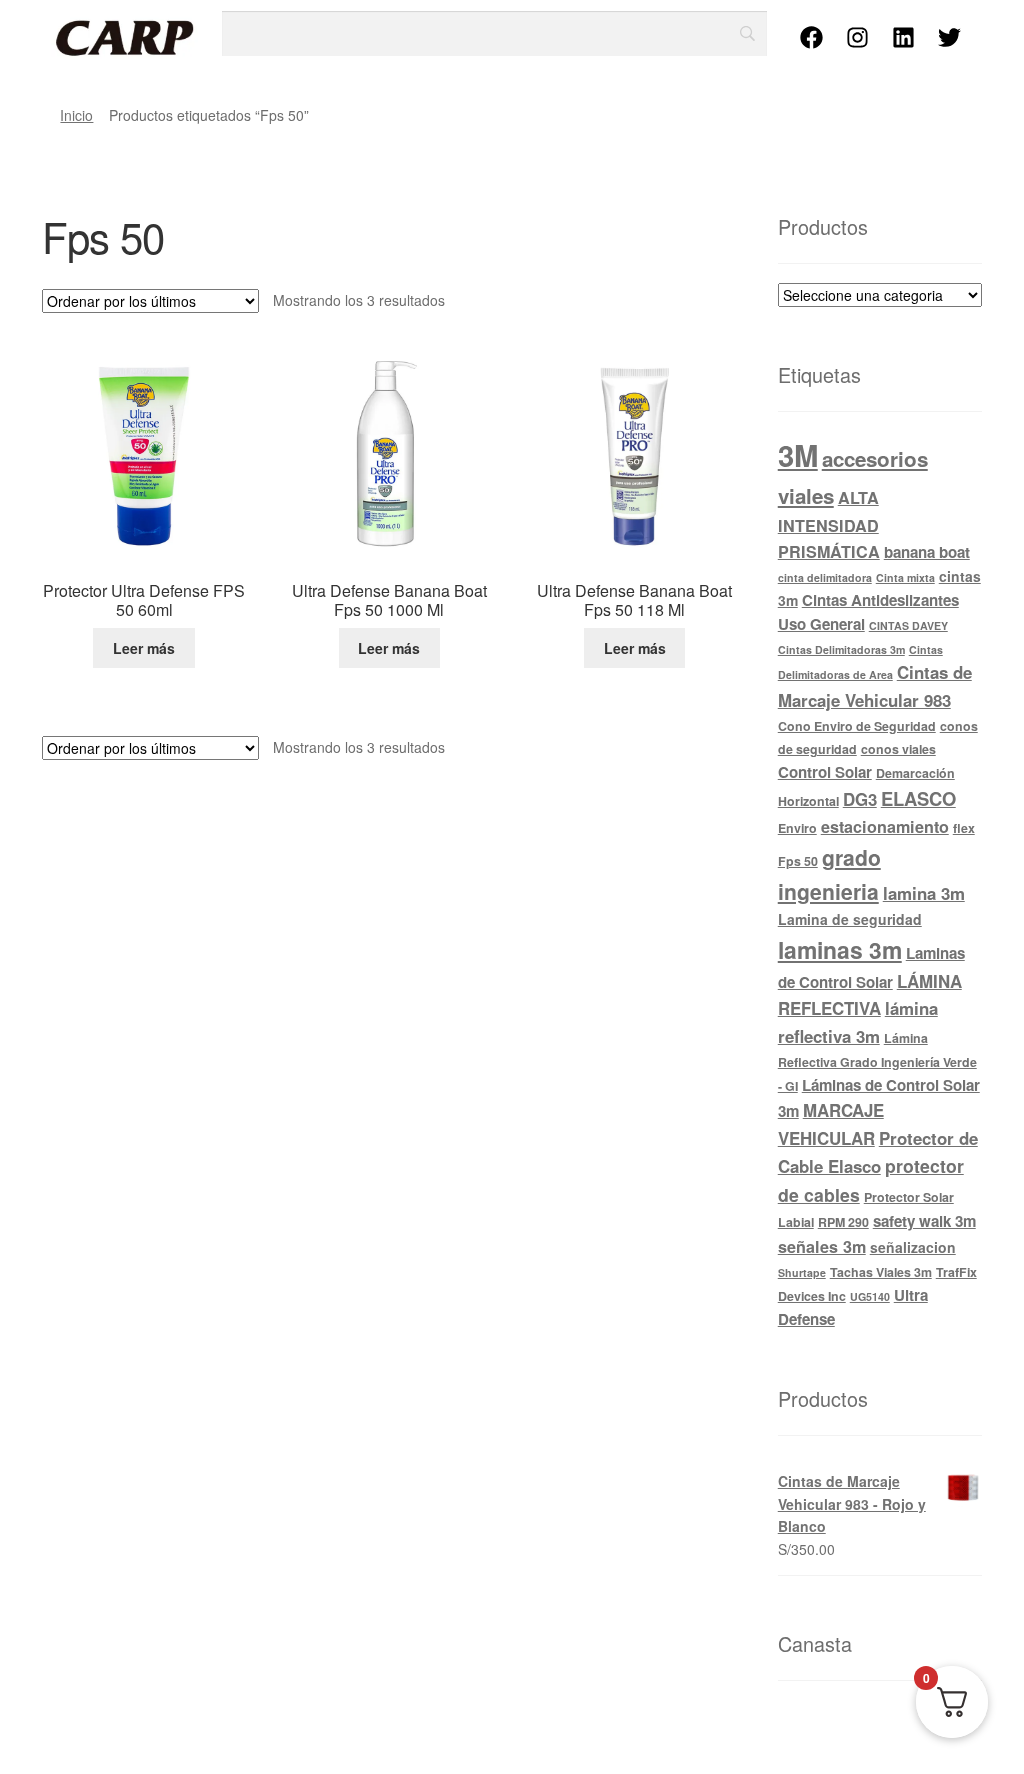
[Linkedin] (904, 37)
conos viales (898, 749)
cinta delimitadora (825, 577)
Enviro (797, 828)
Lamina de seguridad (850, 919)
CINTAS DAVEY (908, 625)
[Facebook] (812, 37)
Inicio (76, 115)
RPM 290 (843, 1222)
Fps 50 (798, 861)
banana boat (927, 552)
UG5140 (870, 1296)
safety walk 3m (924, 1221)
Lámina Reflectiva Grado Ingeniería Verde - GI (877, 1062)
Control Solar (825, 772)
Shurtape (802, 1272)
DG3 (860, 799)
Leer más (144, 648)
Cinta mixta (905, 577)
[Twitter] (950, 37)
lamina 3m (924, 893)
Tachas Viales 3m (881, 1272)
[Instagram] (858, 37)
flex (964, 828)
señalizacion (913, 1247)
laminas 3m (840, 949)
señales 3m (822, 1246)
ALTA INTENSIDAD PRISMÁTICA (829, 524)
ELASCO (918, 798)
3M (798, 455)
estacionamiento (885, 826)
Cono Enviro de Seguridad (857, 726)
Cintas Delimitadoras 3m (841, 649)
